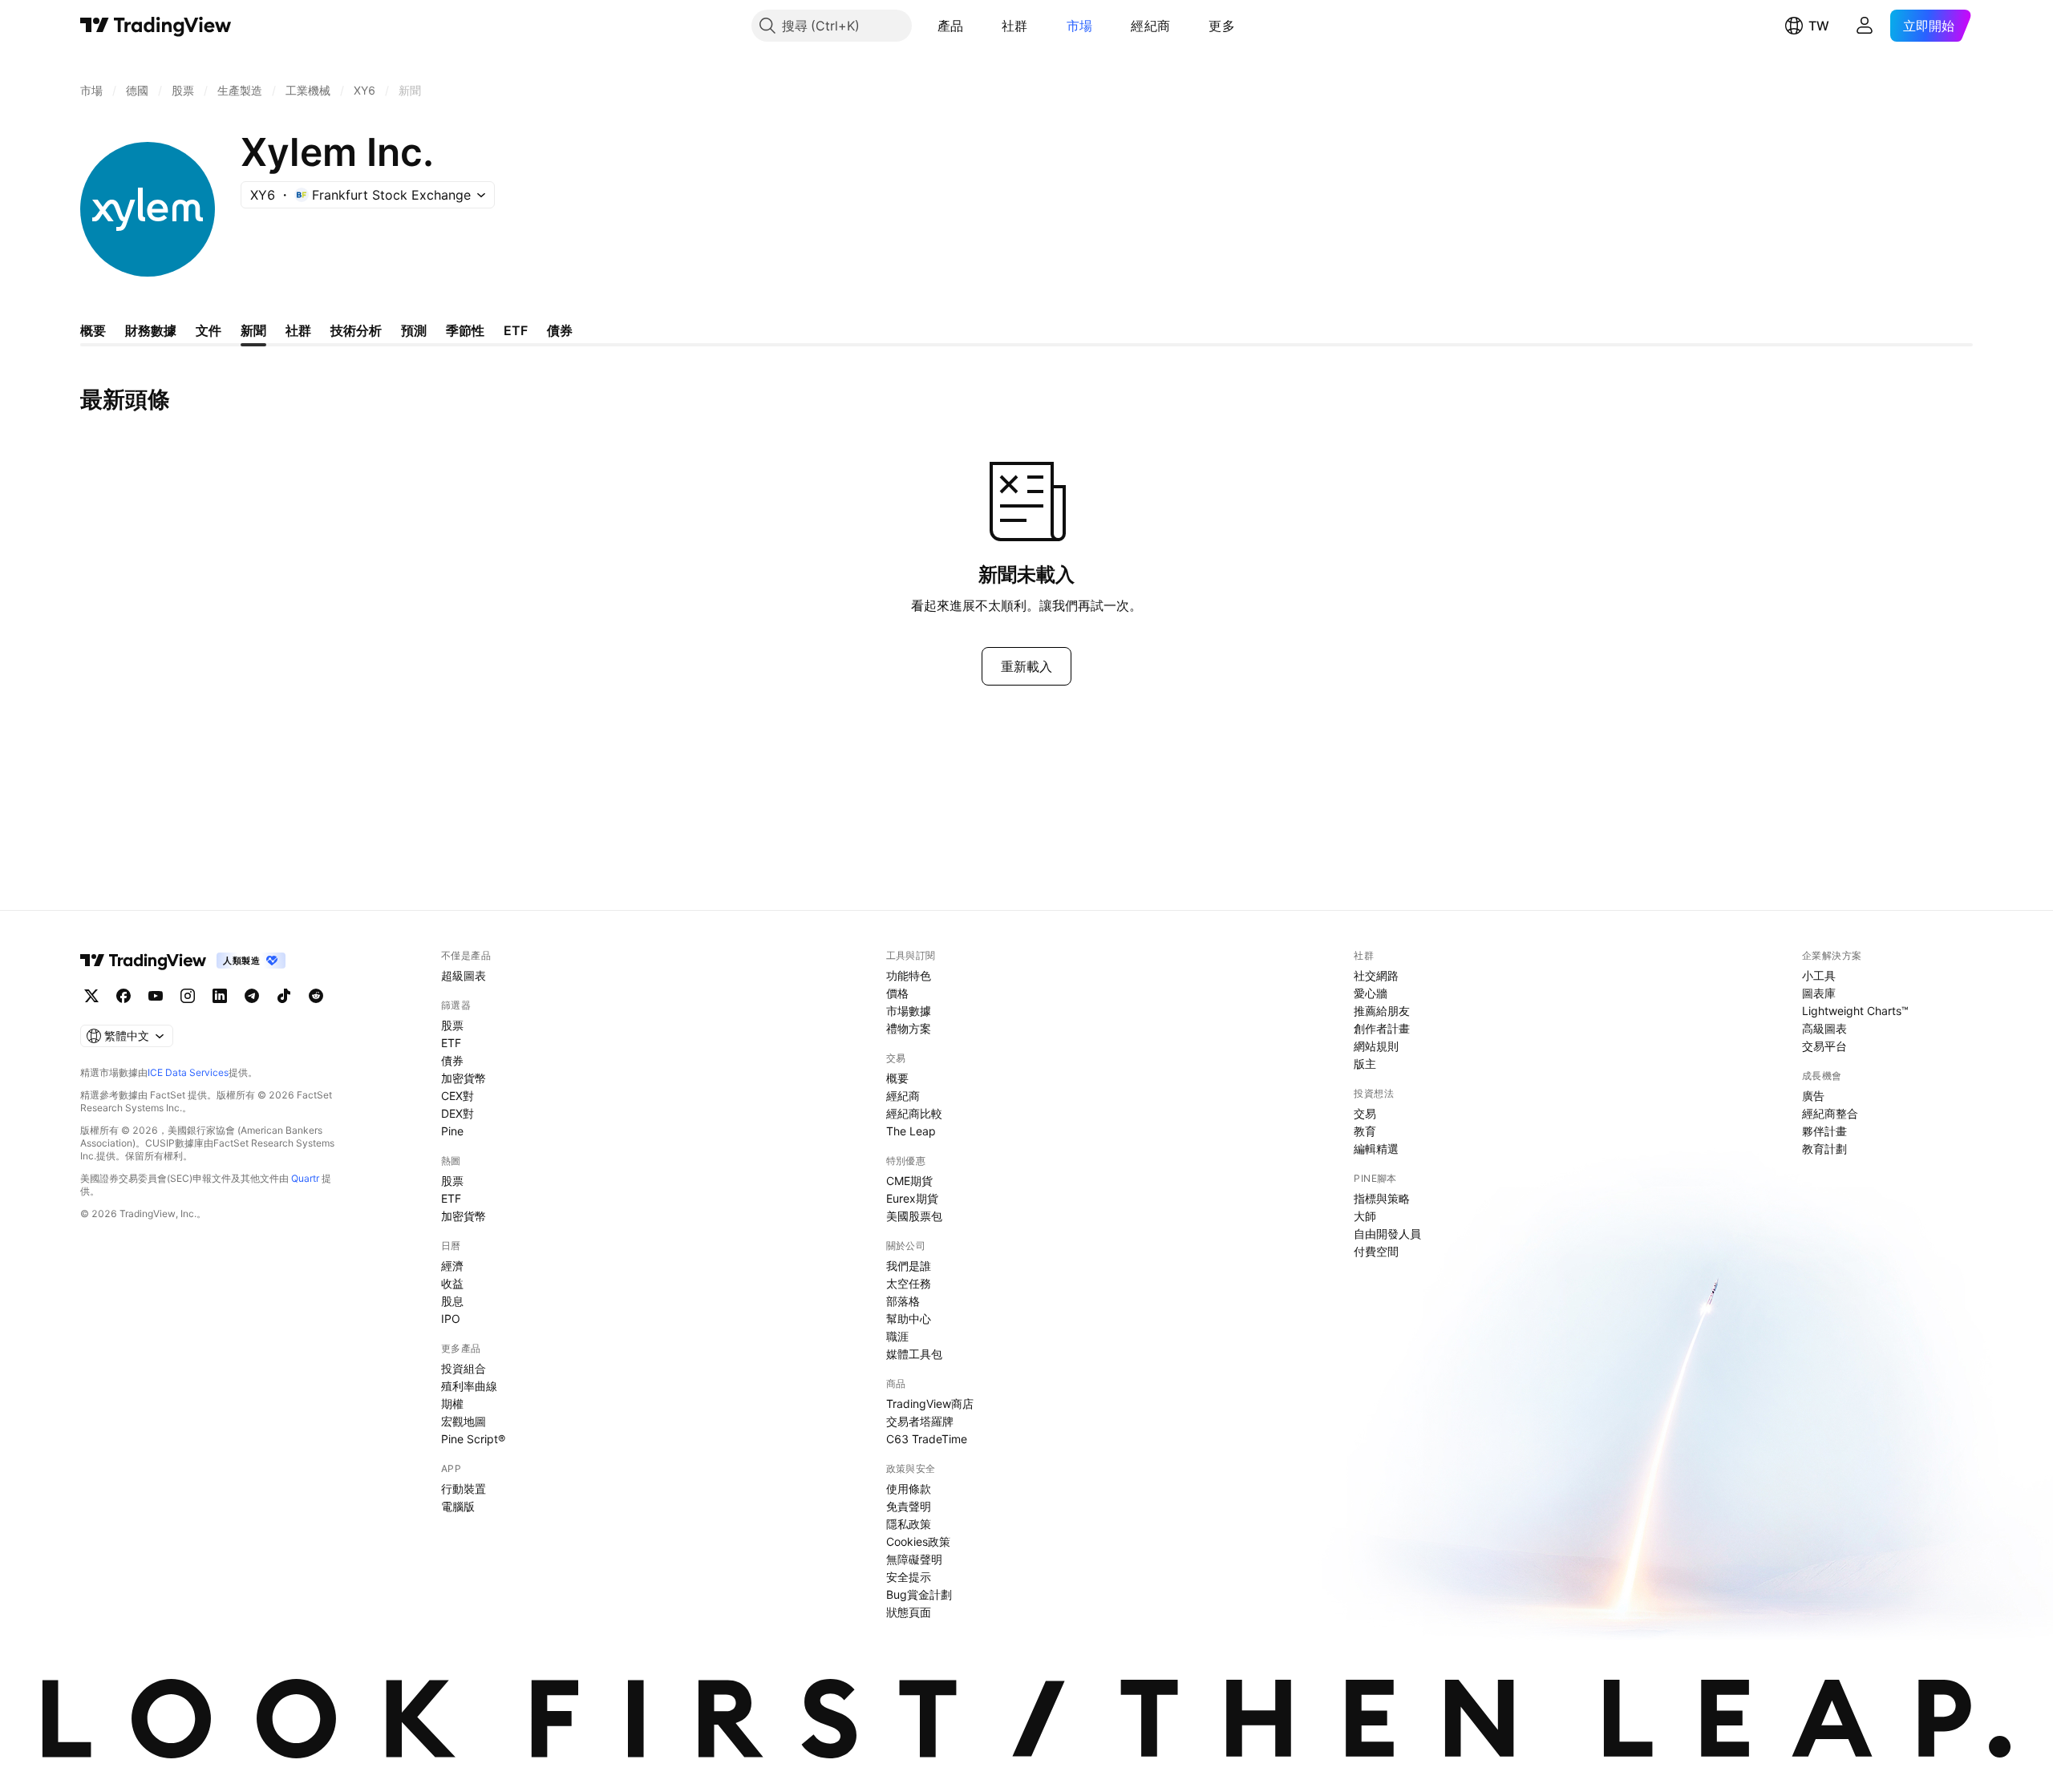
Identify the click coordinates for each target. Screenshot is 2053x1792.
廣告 (1813, 1096)
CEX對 (458, 1096)
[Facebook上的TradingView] (124, 996)
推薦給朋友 (1382, 1011)
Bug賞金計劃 (919, 1594)
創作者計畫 (1382, 1028)
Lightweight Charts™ (1855, 1011)
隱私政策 (909, 1524)
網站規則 (1376, 1046)
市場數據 (909, 1011)
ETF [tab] (516, 330)
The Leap (911, 1131)
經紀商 (1150, 26)
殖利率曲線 (469, 1386)
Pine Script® (473, 1439)
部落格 (903, 1301)
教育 (1365, 1131)
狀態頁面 (909, 1612)
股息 (452, 1301)
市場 (1080, 26)
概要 (897, 1078)
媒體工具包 (914, 1354)
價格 (897, 993)
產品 (951, 26)
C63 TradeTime (927, 1439)
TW (1819, 26)
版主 (1365, 1064)
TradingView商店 (930, 1404)
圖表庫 (1819, 993)
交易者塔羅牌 (920, 1421)
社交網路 (1376, 975)
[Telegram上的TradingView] (252, 996)
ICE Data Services (188, 1072)
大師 (1365, 1216)
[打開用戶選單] (1865, 26)
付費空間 (1376, 1251)
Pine (452, 1131)
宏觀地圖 (464, 1421)
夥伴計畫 (1824, 1131)
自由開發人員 (1387, 1234)
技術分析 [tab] (356, 330)
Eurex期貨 (912, 1198)
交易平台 (1824, 1046)
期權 (452, 1404)
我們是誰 (909, 1266)
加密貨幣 (464, 1078)
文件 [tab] (209, 330)
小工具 (1819, 975)
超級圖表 (464, 975)
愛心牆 (1371, 993)
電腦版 (458, 1506)
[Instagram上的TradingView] (188, 996)
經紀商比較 (914, 1113)
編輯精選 (1376, 1149)
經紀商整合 (1830, 1113)
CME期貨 (909, 1181)
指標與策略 (1382, 1198)
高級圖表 (1824, 1028)
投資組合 (464, 1368)
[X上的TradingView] (91, 996)
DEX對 (458, 1113)
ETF (451, 1043)
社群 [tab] (298, 330)
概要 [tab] (93, 330)
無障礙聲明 (914, 1559)
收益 (452, 1283)
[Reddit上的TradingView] (316, 996)
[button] (975, 26)
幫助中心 (909, 1319)
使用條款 (909, 1489)
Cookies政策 (918, 1541)
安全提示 (909, 1577)
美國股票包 (914, 1216)
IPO (451, 1319)
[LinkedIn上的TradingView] (220, 996)
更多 (1222, 26)
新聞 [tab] (253, 330)
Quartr (305, 1178)
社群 (1015, 26)
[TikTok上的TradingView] (284, 996)
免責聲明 (909, 1506)
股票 (452, 1025)
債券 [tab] (560, 330)
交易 (1365, 1113)
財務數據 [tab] (151, 330)
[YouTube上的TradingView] (156, 996)
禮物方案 (909, 1028)
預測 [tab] (414, 330)
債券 (452, 1060)
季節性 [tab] (465, 330)
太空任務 (909, 1283)
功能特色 (909, 975)
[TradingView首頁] (156, 26)
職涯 (897, 1336)
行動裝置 (464, 1489)
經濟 (452, 1266)
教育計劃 (1824, 1149)
